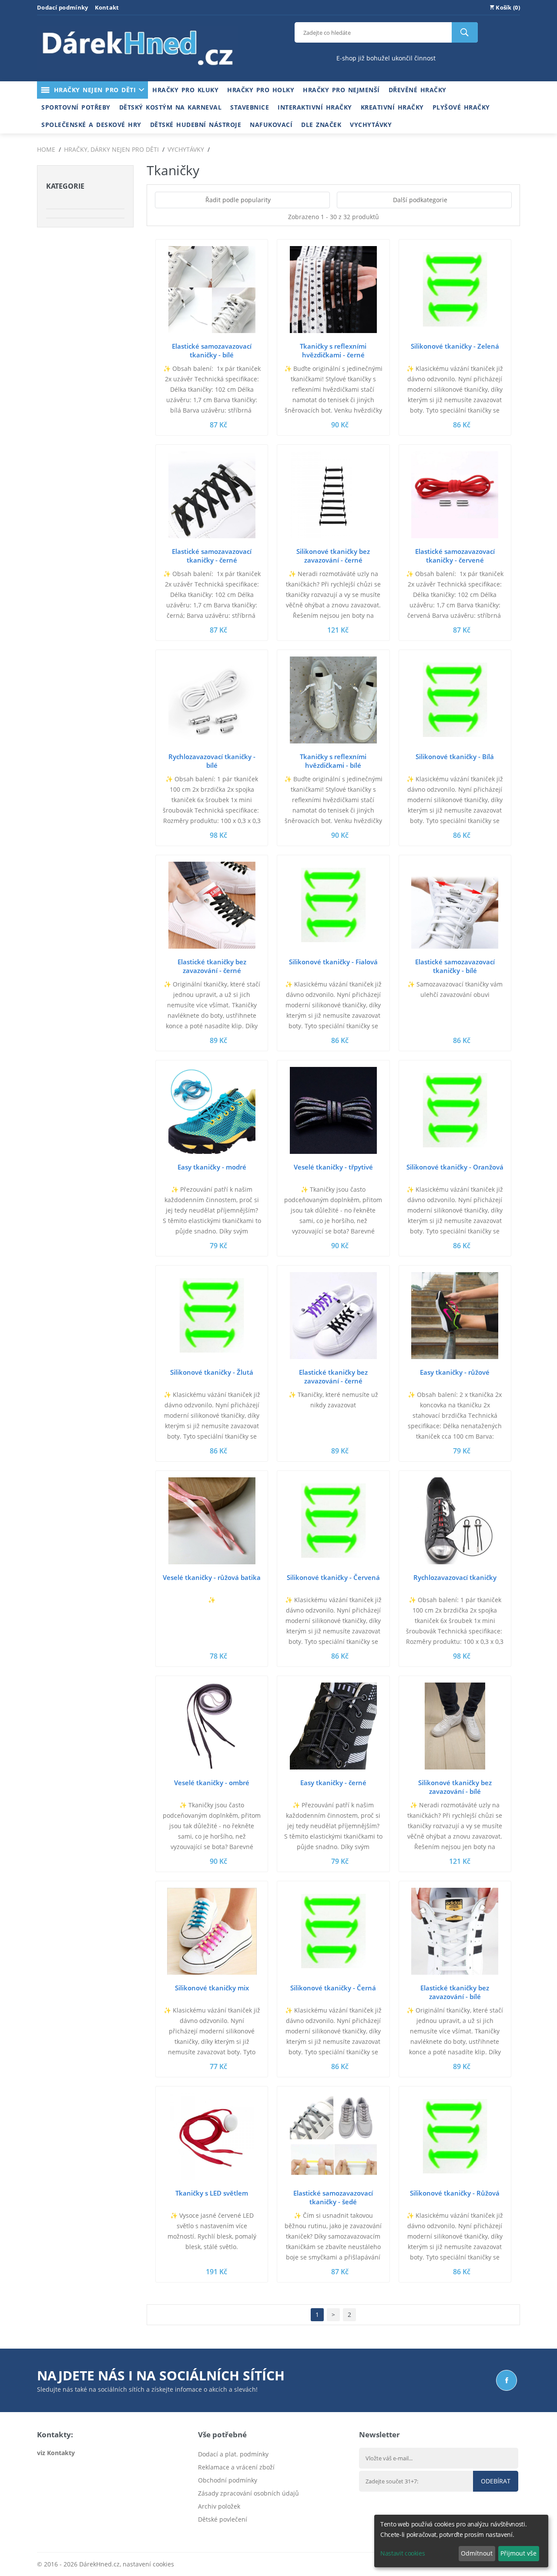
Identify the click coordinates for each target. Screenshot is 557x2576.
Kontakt (107, 7)
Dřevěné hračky (418, 90)
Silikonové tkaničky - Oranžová (455, 1167)
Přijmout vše (518, 2553)
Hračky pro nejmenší (341, 90)
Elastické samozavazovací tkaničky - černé (212, 556)
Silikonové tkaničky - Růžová (455, 2193)
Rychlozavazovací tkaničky (455, 1577)
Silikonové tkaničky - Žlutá (212, 1372)
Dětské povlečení (223, 2519)
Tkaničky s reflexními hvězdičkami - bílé (333, 761)
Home (46, 149)
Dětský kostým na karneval (171, 107)
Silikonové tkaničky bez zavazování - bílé (455, 1787)
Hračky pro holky (261, 90)
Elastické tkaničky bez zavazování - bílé (455, 1992)
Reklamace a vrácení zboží (236, 2467)
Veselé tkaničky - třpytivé (333, 1167)
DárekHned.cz (99, 2564)
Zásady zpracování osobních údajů (248, 2493)
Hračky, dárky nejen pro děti (111, 149)
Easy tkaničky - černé (333, 1783)
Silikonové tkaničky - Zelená (455, 346)
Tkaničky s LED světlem (212, 2193)
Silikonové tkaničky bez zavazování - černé (333, 556)
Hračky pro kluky (185, 90)
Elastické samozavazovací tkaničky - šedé (333, 2197)
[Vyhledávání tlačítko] (465, 32)
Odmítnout (477, 2553)
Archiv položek (219, 2506)
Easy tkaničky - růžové (455, 1372)
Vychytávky (371, 125)
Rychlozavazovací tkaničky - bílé (212, 761)
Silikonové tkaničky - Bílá (455, 756)
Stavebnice (250, 107)
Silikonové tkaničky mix (212, 1988)
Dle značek (321, 125)
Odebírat (496, 2481)
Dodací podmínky (63, 7)
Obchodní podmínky (228, 2480)
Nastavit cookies (403, 2553)
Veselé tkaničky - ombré (212, 1783)
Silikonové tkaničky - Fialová (333, 962)
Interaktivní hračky (315, 107)
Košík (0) (507, 7)
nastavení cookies (148, 2564)
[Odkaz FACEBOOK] (507, 2380)
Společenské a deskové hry (91, 125)
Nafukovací (271, 125)
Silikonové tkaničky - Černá (333, 1988)
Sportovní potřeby (76, 107)
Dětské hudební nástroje (196, 125)
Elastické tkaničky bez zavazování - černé (212, 966)
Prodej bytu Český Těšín (233, 2532)
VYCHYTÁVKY (186, 149)
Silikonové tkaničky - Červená (333, 1577)
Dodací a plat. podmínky (233, 2454)
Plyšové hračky (461, 107)
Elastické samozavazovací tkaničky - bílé (212, 350)
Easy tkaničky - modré (212, 1167)
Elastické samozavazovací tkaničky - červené (455, 556)
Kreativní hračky (392, 107)
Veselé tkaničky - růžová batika (212, 1577)
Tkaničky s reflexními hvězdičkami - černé (333, 350)
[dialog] (461, 2541)
